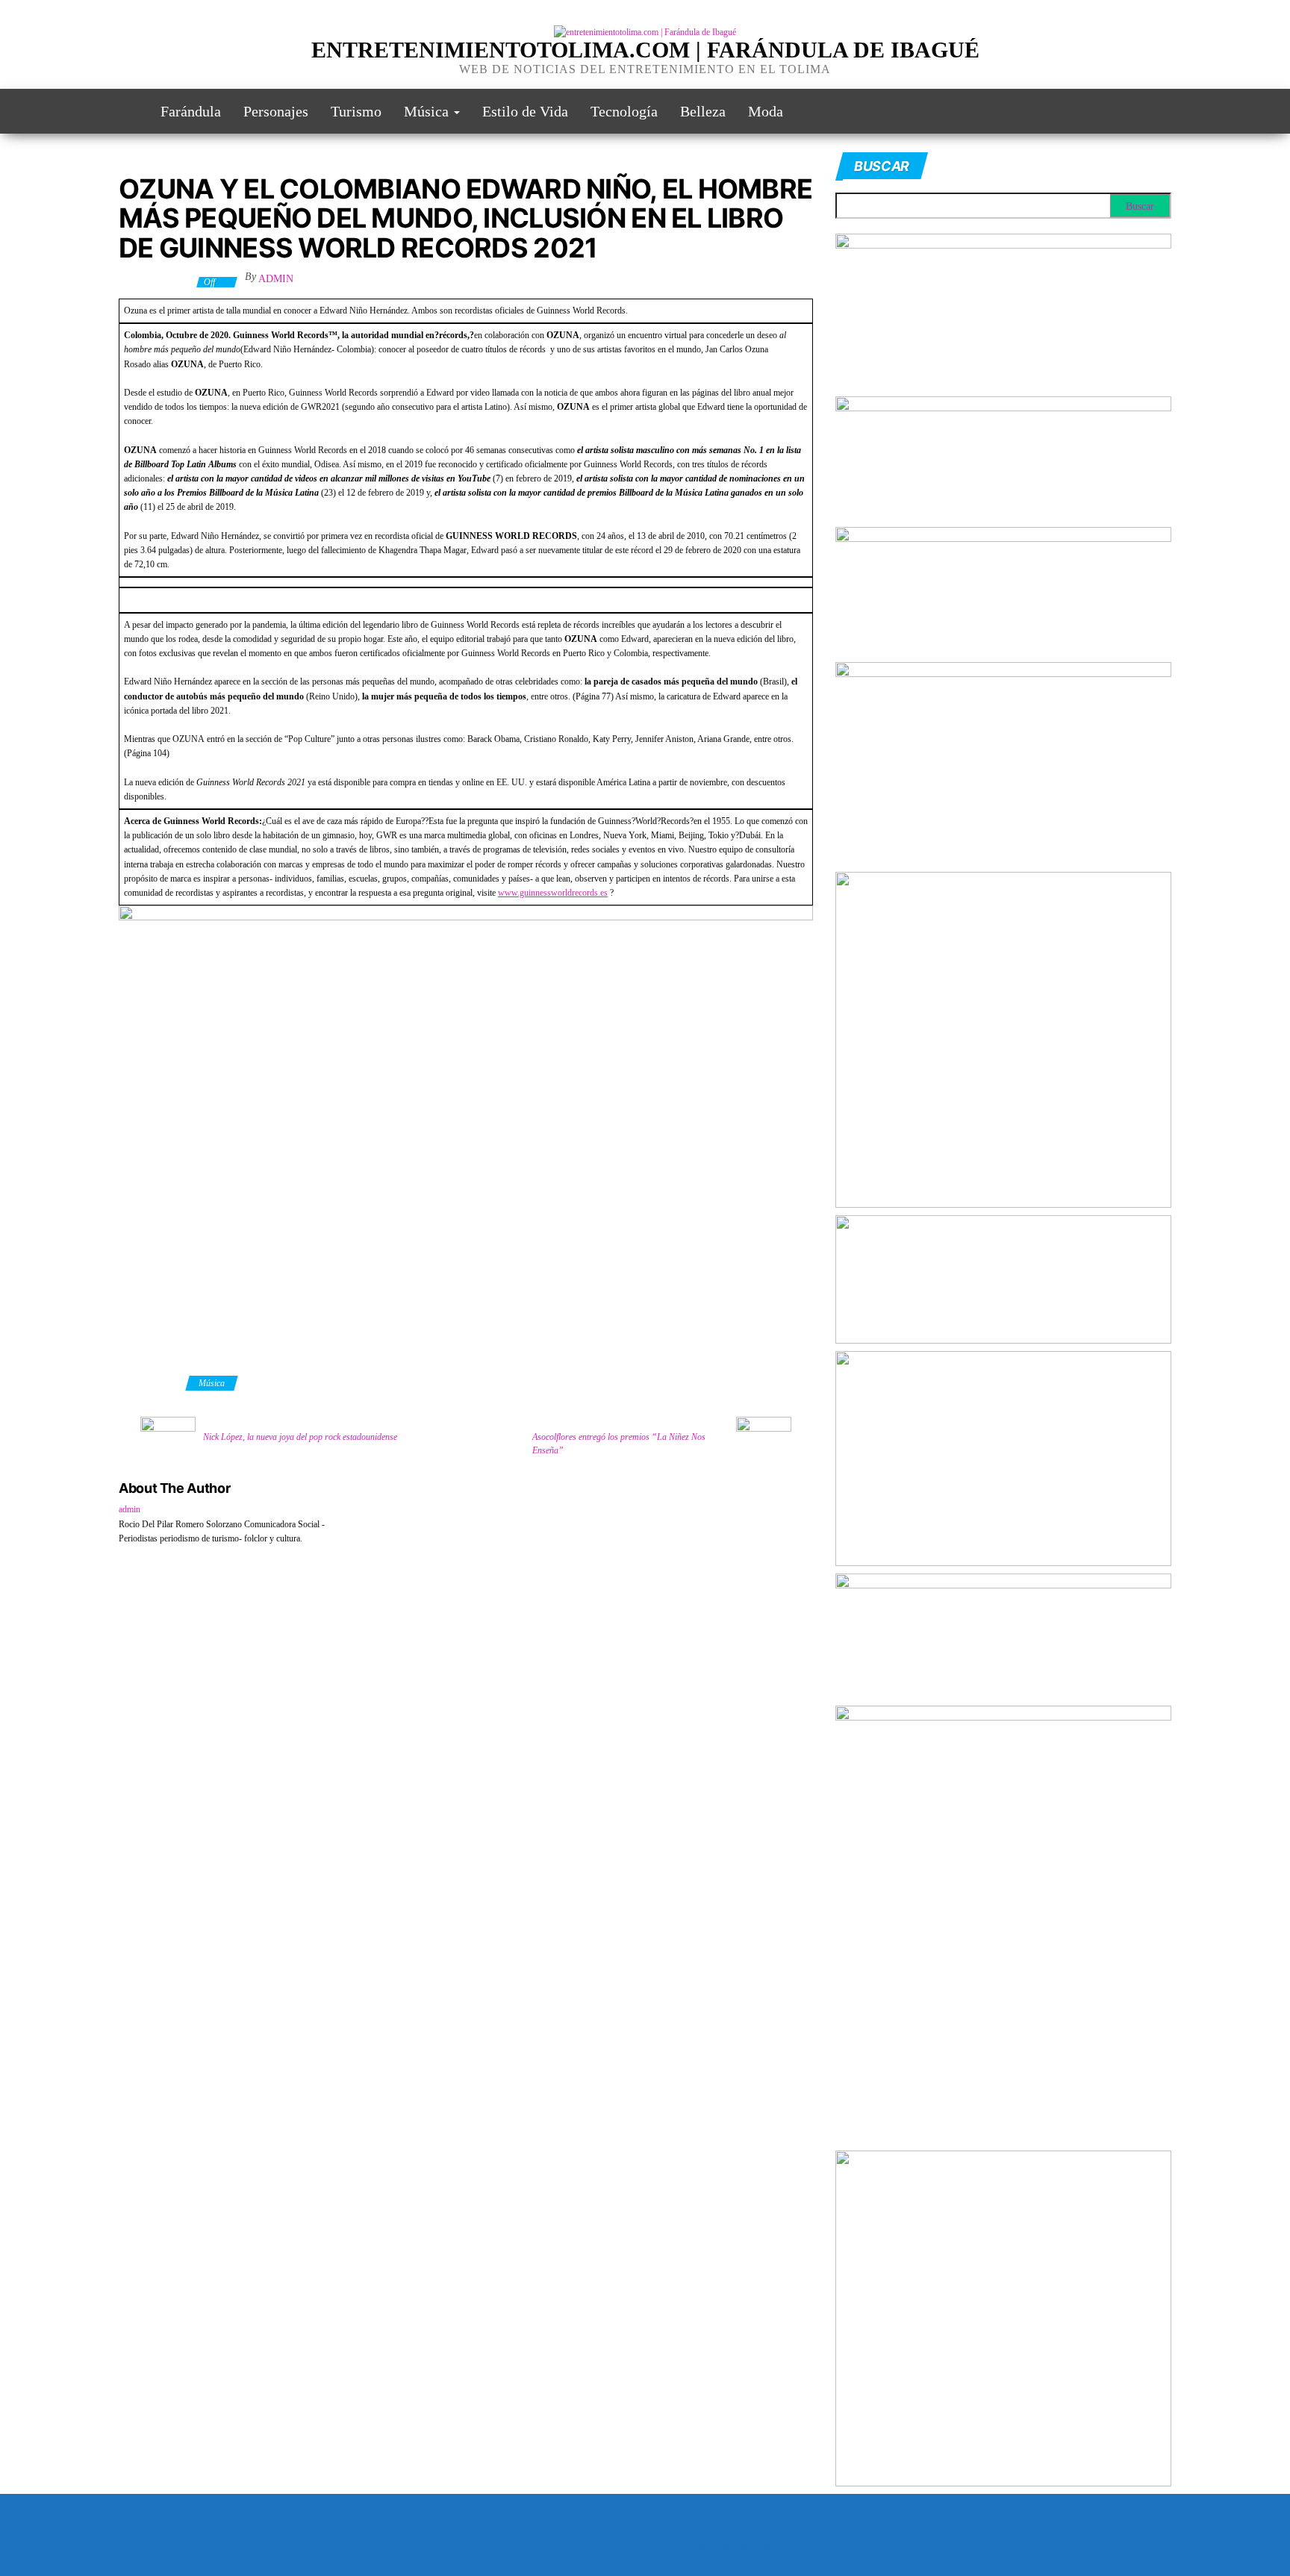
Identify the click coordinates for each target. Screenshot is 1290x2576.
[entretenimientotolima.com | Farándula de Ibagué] (128, 111)
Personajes (276, 111)
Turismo (356, 111)
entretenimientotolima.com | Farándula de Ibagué (645, 50)
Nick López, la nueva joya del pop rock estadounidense (300, 1437)
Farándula (191, 111)
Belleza (703, 111)
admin (276, 279)
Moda (766, 111)
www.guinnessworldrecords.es (553, 893)
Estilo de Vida (525, 111)
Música (428, 111)
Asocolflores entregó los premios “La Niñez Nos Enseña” (619, 1444)
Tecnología (624, 111)
